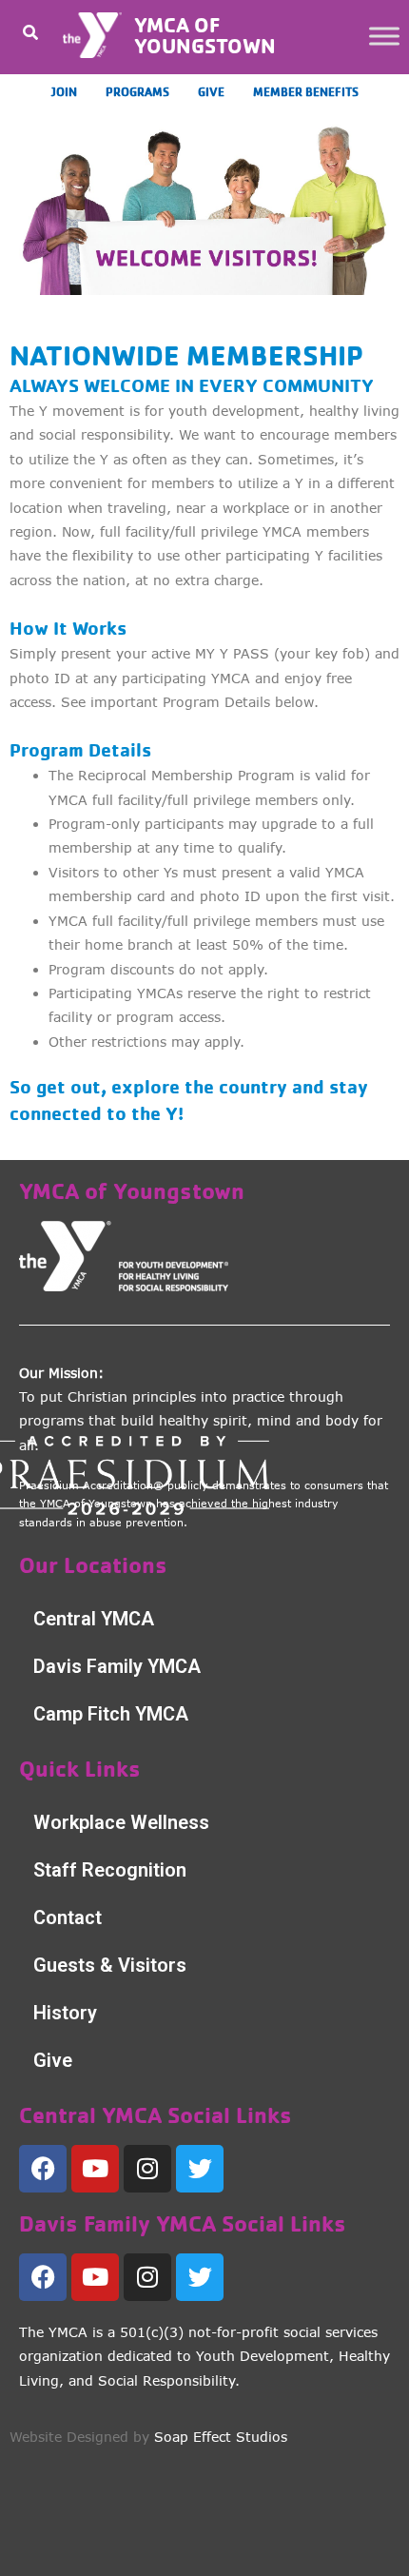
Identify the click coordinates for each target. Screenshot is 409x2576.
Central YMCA (94, 1619)
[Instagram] (147, 2169)
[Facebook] (43, 2169)
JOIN (64, 91)
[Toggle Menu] (384, 36)
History (65, 2013)
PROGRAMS (137, 91)
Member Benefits (306, 91)
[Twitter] (200, 2169)
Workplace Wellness (121, 1822)
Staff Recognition (110, 1870)
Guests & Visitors (110, 1965)
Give (53, 2060)
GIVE (211, 91)
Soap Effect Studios (221, 2437)
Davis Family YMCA (117, 1666)
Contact (68, 1917)
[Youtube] (95, 2169)
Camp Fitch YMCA (111, 1714)
